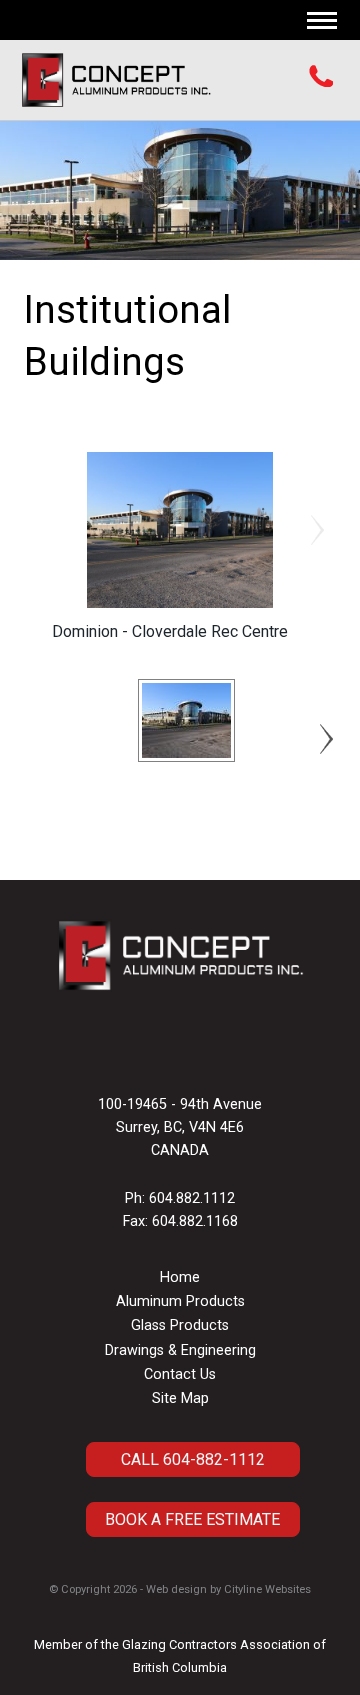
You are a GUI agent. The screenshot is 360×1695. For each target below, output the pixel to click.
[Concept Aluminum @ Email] (174, 1049)
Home (180, 1277)
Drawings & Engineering (180, 1350)
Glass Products (180, 1325)
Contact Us (180, 1374)
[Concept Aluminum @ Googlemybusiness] (185, 1049)
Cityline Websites (267, 1589)
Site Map (180, 1398)
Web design (176, 1589)
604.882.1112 (192, 1198)
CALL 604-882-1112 (193, 1459)
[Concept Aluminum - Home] (116, 80)
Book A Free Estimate (192, 1519)
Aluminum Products (180, 1301)
